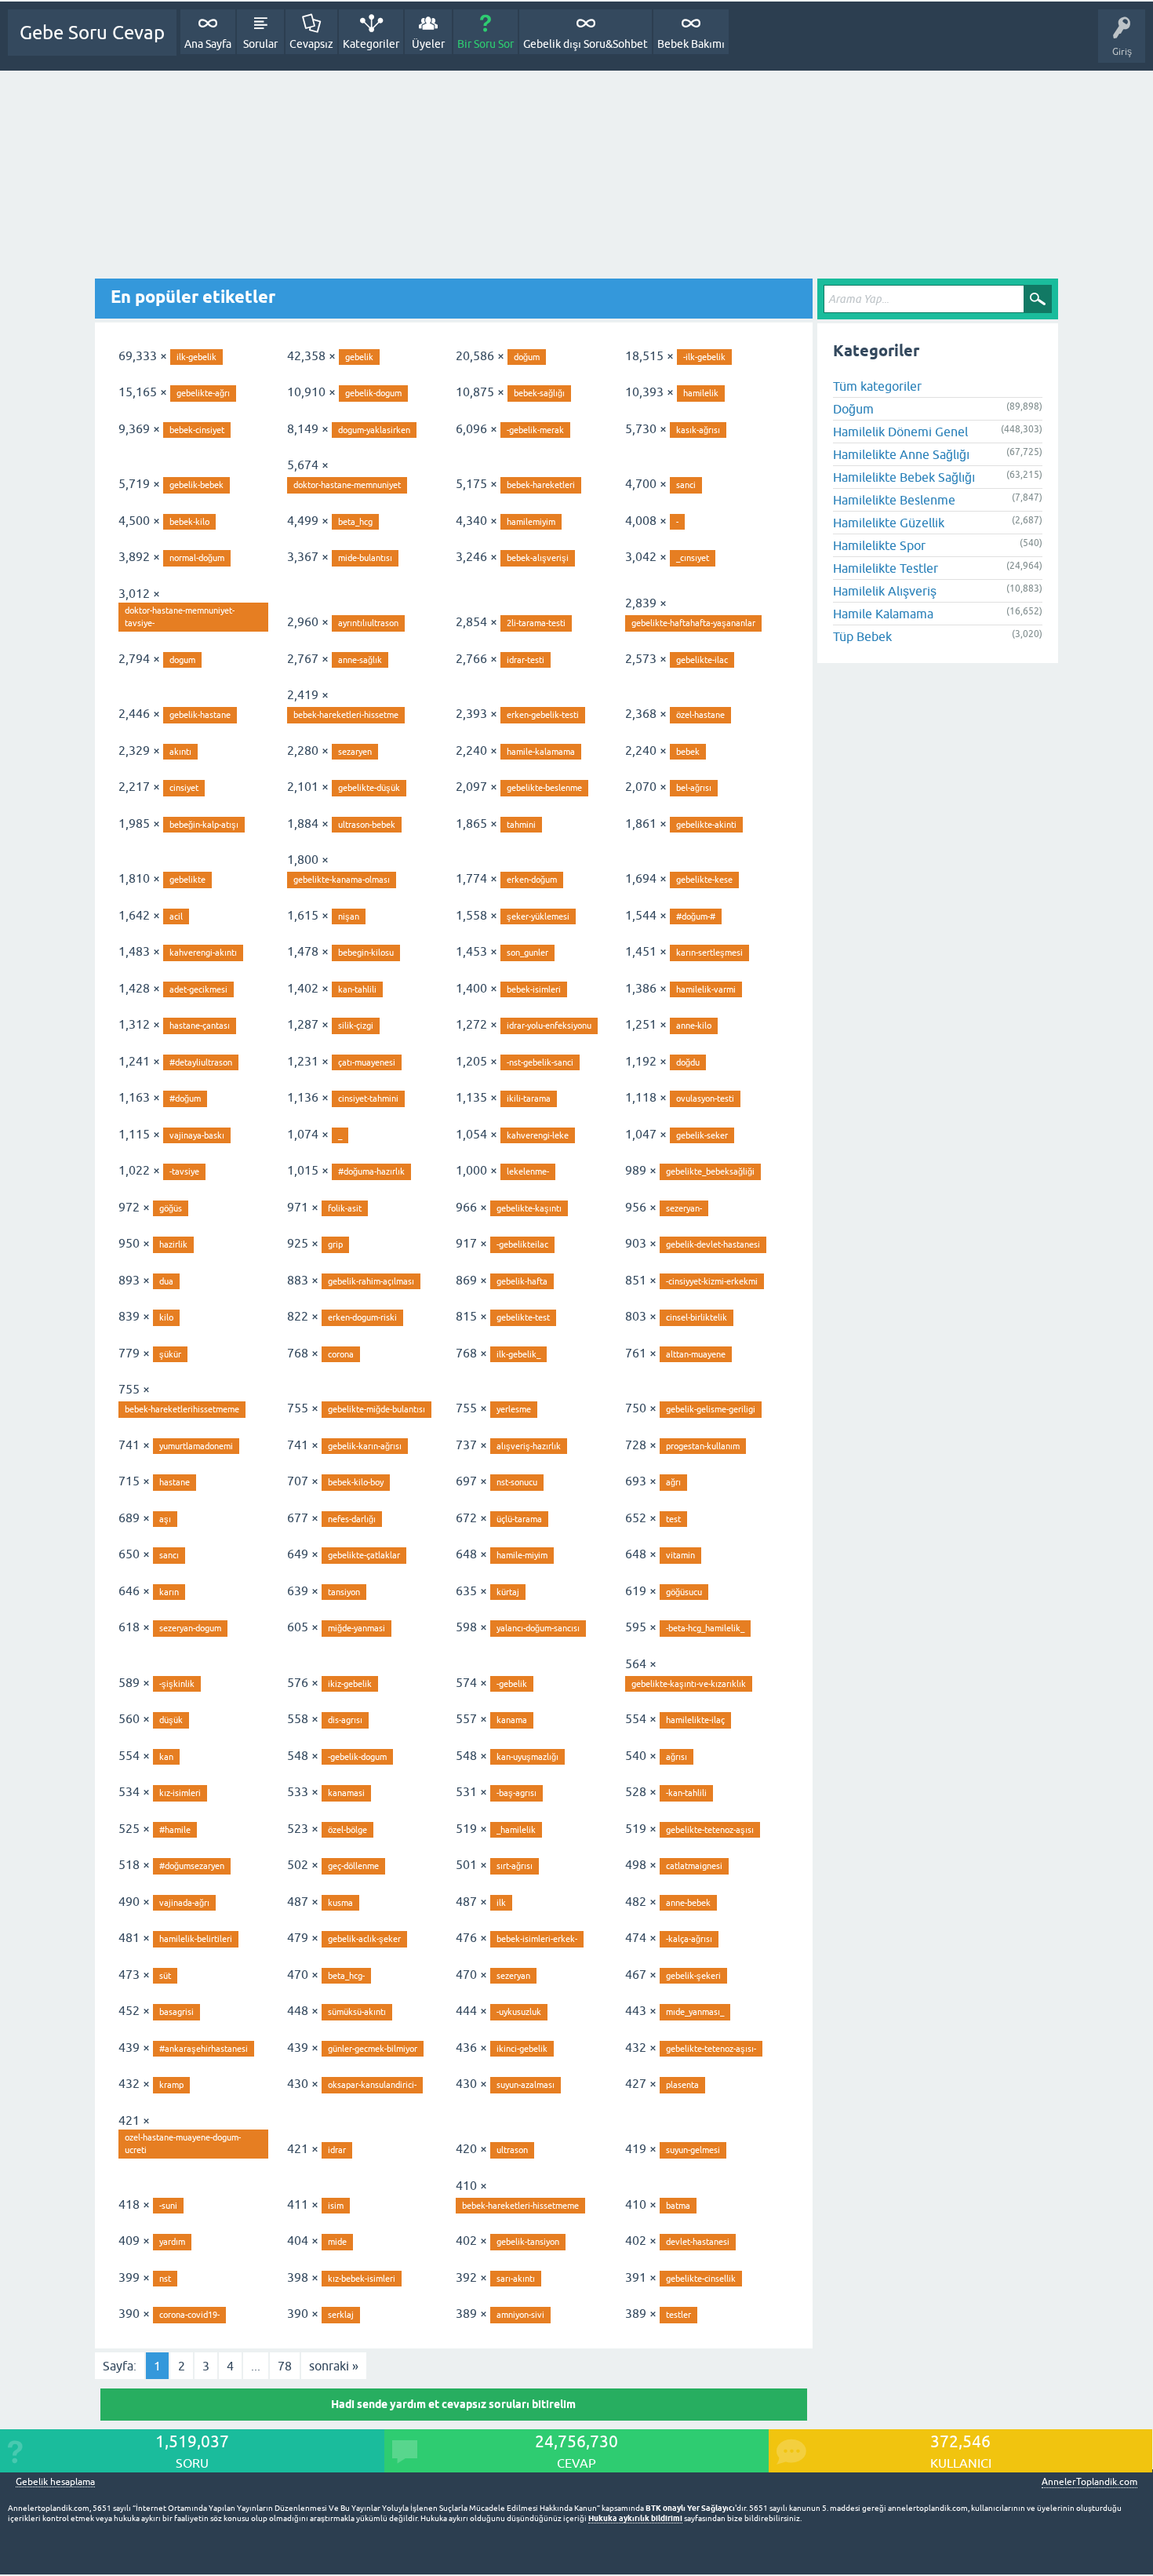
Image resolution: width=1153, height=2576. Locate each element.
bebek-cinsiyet (197, 430)
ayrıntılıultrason (368, 623)
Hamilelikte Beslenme (894, 500)
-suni (168, 2206)
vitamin (680, 1555)
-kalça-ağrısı (689, 1939)
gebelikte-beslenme (544, 788)
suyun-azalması (526, 2085)
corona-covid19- (189, 2315)
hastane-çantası (200, 1026)
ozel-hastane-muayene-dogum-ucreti (183, 2144)
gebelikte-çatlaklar (364, 1555)
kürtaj (508, 1592)
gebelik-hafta (522, 1281)
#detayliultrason (201, 1062)
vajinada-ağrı (184, 1903)
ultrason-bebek (367, 825)
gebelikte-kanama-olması (342, 880)
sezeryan (513, 1976)
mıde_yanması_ (695, 2012)
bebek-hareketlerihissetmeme (182, 1409)
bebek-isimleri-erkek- (537, 1939)
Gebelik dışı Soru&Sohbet (586, 44)
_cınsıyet (693, 558)
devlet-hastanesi (698, 2242)
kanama (512, 1720)
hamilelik (701, 393)
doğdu (688, 1062)
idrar (337, 2150)
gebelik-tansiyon (528, 2242)
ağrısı (677, 1757)
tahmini (521, 825)
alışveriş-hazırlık (529, 1446)
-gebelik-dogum (357, 1757)
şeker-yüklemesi (538, 916)
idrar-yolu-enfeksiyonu (549, 1026)
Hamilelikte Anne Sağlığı (901, 454)
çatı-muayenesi (367, 1062)
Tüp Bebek (862, 636)
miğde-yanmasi (356, 1628)
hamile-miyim (522, 1555)
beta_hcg (355, 522)
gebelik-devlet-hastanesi (713, 1244)
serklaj (341, 2315)
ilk (501, 1903)
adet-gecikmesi (198, 989)
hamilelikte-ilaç (695, 1720)
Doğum (853, 409)
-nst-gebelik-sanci (540, 1062)
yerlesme (514, 1409)
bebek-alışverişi (538, 558)
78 (285, 2366)
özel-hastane (700, 715)
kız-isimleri (180, 1793)
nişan (349, 916)
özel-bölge (347, 1830)
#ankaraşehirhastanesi (204, 2049)
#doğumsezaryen (192, 1866)
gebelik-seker (702, 1135)
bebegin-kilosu (366, 953)
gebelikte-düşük (369, 788)
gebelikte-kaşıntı (529, 1208)
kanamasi (346, 1793)
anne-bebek (688, 1903)
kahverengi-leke (538, 1135)
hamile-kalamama (541, 752)
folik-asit (345, 1208)
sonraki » (334, 2366)
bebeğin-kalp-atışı (204, 825)
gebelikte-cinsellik (701, 2279)
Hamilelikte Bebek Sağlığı (904, 477)
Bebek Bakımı (691, 44)
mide (337, 2242)
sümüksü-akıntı (357, 2012)
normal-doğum (197, 558)
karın (169, 1592)
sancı (169, 1555)
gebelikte (187, 880)
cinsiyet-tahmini (368, 1099)
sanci (686, 485)
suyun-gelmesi (693, 2150)
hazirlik (173, 1244)
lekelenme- (528, 1171)
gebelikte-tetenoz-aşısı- (711, 2049)
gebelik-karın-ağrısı (365, 1446)
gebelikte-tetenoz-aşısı (710, 1830)
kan (166, 1757)
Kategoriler (371, 44)
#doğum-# (696, 916)
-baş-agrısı (516, 1793)
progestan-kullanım (703, 1446)
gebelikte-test (523, 1317)
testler (678, 2315)
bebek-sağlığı (539, 393)
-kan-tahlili (686, 1793)
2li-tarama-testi (536, 623)
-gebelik (512, 1684)
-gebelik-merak (535, 430)
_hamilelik (516, 1830)
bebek (688, 752)
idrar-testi (526, 660)
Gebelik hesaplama (55, 2482)
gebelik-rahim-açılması (371, 1281)
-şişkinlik (177, 1684)
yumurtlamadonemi (196, 1446)
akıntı (180, 752)
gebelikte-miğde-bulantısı (376, 1409)
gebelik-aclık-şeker (364, 1939)
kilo (166, 1317)
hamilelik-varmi (706, 989)
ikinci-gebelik (522, 2049)
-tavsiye (184, 1171)
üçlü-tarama (519, 1519)
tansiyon (344, 1592)
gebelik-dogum (373, 393)
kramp (171, 2085)
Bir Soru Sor (486, 44)
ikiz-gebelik (350, 1684)
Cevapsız (311, 44)
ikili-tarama (529, 1099)
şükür (170, 1354)
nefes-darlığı (352, 1519)
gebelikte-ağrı (203, 393)
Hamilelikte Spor (879, 545)
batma (678, 2206)
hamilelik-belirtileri (196, 1939)
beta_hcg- (346, 1976)
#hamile (175, 1830)
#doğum (185, 1099)
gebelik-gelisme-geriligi (711, 1409)
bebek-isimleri (534, 989)
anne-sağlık (360, 660)
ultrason (512, 2150)
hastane (175, 1482)
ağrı (673, 1482)
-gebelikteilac (522, 1244)
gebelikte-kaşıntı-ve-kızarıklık (689, 1684)
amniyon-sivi (520, 2315)
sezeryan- (684, 1208)
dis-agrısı (345, 1720)
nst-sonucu (517, 1482)
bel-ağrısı (694, 788)
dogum (182, 660)
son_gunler (527, 953)
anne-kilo (694, 1026)
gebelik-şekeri (693, 1976)
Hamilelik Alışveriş (885, 591)
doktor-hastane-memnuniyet (347, 485)
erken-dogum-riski (362, 1317)
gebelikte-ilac (702, 660)
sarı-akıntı (516, 2279)
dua (166, 1281)
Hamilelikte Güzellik (889, 523)
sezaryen (355, 752)
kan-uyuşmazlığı (527, 1757)
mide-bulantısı (365, 558)
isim (336, 2206)
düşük (171, 1720)
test (673, 1519)
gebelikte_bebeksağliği (710, 1171)
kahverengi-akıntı (203, 953)
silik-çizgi (356, 1026)
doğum (527, 357)
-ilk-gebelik (704, 357)
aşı (165, 1519)
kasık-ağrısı (698, 430)
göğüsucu (684, 1592)
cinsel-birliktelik (697, 1317)
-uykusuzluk (519, 2012)
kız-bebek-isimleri (362, 2279)
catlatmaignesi (694, 1866)
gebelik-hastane (200, 715)
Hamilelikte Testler (886, 568)
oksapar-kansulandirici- (372, 2085)
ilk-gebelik (196, 357)
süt (165, 1976)
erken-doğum (532, 880)
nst (165, 2279)
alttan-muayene (696, 1354)
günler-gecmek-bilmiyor (373, 2049)
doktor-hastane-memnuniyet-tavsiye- (180, 617)
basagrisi (176, 2012)
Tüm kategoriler (877, 386)
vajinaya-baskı (197, 1135)
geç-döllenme (353, 1866)
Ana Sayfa (208, 44)
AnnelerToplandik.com (1089, 2482)
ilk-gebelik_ (518, 1354)
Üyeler (428, 44)
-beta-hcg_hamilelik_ (705, 1628)
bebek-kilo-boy (356, 1482)
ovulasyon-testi (705, 1099)
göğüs (171, 1208)
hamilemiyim (531, 522)
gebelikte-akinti (706, 825)
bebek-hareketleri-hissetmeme (520, 2206)
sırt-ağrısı (515, 1866)
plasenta (682, 2085)
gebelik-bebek (196, 485)
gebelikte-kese (704, 880)
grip (335, 1244)
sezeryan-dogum (190, 1628)
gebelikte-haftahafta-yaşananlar (693, 623)
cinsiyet (184, 788)
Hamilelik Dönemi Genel (900, 432)
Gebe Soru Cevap (92, 33)
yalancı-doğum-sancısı (538, 1628)
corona (341, 1354)
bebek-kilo (189, 522)
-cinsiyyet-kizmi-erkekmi (712, 1281)
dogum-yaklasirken (374, 430)
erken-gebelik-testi (543, 715)
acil (176, 916)
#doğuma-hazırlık (371, 1171)
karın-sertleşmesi (709, 953)
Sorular (260, 44)
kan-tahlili (357, 989)
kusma (340, 1903)
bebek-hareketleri (541, 485)
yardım (172, 2242)
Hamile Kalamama (883, 614)
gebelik (359, 357)
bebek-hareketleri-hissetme (346, 715)
